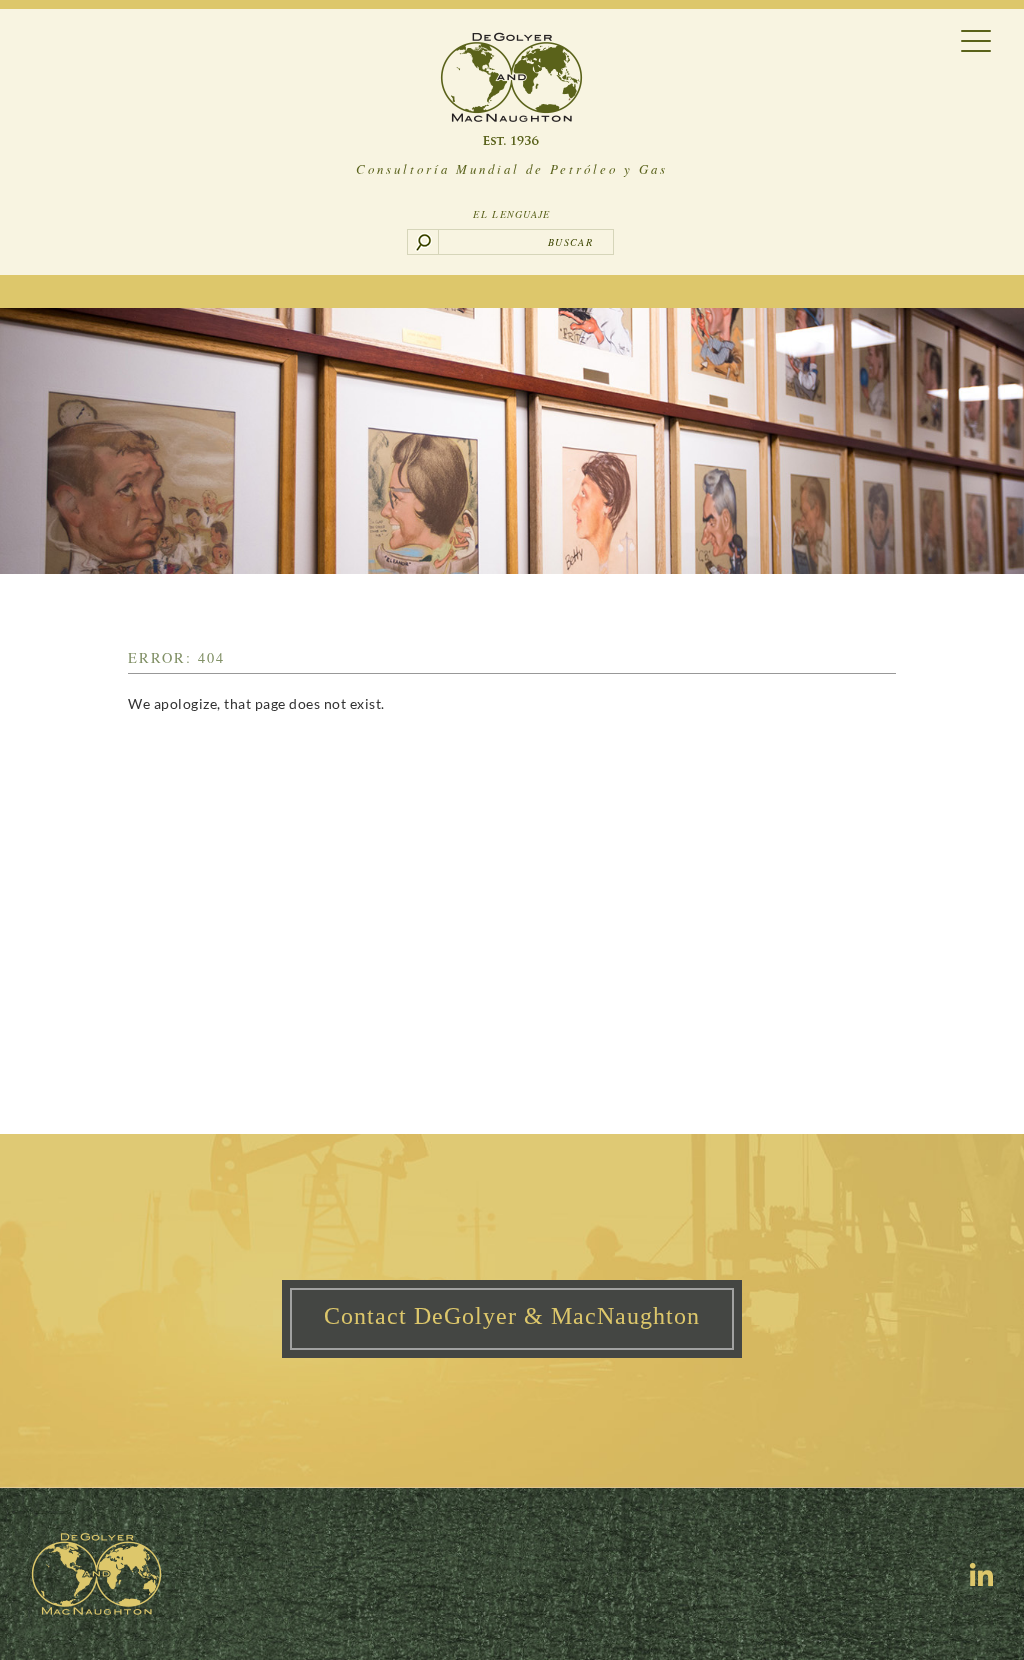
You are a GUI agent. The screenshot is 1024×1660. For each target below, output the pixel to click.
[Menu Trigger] (976, 39)
